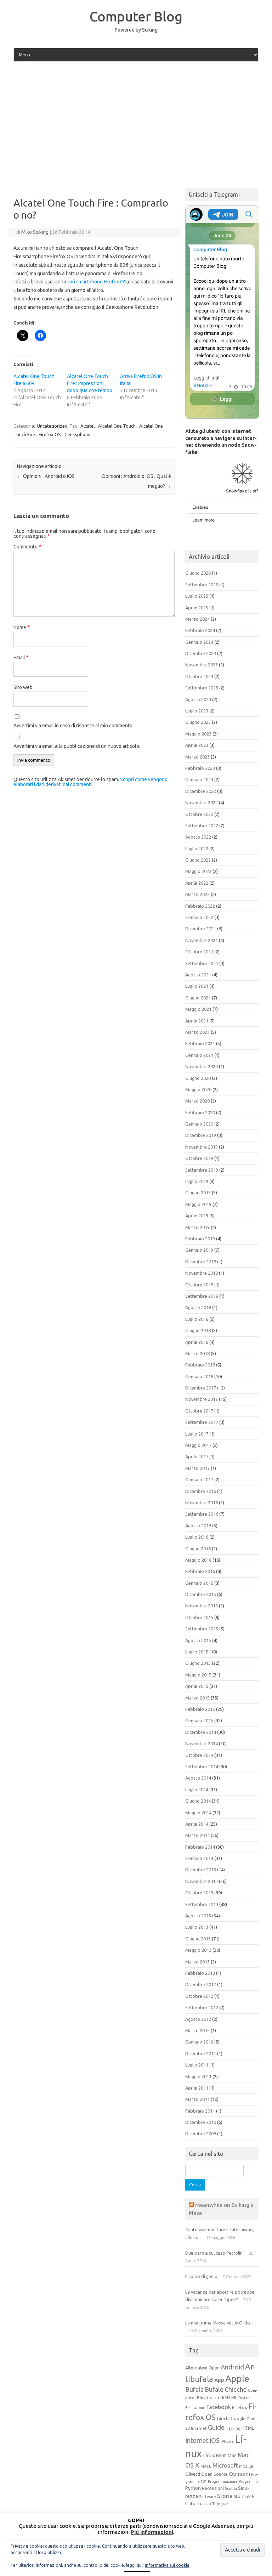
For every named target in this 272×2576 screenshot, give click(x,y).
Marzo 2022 (197, 894)
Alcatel (87, 426)
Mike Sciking (35, 232)
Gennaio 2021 (199, 1055)
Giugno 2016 (198, 1549)
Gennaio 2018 (199, 1376)
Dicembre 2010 (201, 2122)
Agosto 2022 (198, 837)
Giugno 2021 (198, 998)
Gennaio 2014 (199, 1858)
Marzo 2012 (197, 2030)
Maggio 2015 (198, 1675)
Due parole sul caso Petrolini (214, 2253)
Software (208, 2497)
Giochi (223, 2418)
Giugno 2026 (198, 573)
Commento (27, 547)
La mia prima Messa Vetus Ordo (218, 2323)
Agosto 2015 (198, 1640)
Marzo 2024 (197, 619)
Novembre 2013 (202, 1881)
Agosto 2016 (198, 1526)
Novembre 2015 (202, 1606)
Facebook (219, 2407)
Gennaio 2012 (199, 2042)
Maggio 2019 (198, 1204)
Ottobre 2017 (199, 1411)
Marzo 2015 (197, 1698)
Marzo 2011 (197, 2099)
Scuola (231, 2488)
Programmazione (223, 2481)
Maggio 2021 (198, 1009)
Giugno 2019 (198, 1193)
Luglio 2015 (197, 1652)
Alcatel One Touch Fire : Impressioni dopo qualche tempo (90, 383)
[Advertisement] (136, 121)
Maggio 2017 (198, 1445)
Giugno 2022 (198, 860)
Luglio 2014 (197, 1789)
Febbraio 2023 (200, 768)
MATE (206, 2466)
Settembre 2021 (202, 963)
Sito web (23, 687)
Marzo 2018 (197, 1353)
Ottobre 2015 (199, 1617)
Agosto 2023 (198, 699)
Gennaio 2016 (199, 1583)
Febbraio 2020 (200, 1112)
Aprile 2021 (197, 1021)
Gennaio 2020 (199, 1124)
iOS (215, 2440)
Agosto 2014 (198, 1778)
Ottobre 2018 (199, 1285)
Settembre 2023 (202, 688)
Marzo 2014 (197, 1835)
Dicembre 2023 (201, 653)
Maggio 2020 (198, 1089)
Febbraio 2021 (200, 1043)
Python (193, 2488)
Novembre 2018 (202, 1273)
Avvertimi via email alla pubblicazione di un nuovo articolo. (77, 746)
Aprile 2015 (197, 1686)
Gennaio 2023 (199, 779)
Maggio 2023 (198, 734)
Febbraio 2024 (200, 630)
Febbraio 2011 (200, 2111)
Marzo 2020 (197, 1101)
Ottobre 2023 (199, 676)
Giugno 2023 (198, 722)
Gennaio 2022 (199, 917)
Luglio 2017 (197, 1434)
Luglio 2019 (197, 1181)
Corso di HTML (222, 2397)
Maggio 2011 (198, 2076)
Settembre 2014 (202, 1766)
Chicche (236, 2389)
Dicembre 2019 (201, 1135)
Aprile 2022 (197, 883)
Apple (237, 2378)
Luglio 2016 (197, 1537)
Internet (197, 2440)
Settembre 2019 (202, 1170)
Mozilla (246, 2466)
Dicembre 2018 (201, 1262)
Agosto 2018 (198, 1307)
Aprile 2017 (197, 1456)
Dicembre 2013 (201, 1870)
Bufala (194, 2389)
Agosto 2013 (198, 1916)
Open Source (214, 2474)
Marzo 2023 (197, 757)
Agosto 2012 (198, 2019)
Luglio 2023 (197, 711)
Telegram (221, 2504)
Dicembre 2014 (201, 1732)
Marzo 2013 (197, 1962)
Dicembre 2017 (201, 1388)
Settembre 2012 (202, 2007)
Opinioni (239, 2474)
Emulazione (195, 2408)
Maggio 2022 (198, 871)
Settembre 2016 (202, 1514)
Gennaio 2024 (199, 642)
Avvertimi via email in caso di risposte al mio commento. (73, 726)
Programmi (248, 2481)
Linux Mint (215, 2456)
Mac (232, 2456)
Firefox (240, 2407)
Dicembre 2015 (201, 1594)
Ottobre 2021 (199, 952)
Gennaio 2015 (199, 1720)
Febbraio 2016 (200, 1571)
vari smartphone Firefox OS (97, 282)
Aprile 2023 (197, 745)
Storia (225, 2496)
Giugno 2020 (198, 1078)
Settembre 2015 (202, 1629)
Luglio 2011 (197, 2065)
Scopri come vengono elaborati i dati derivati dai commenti (90, 782)
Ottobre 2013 (199, 1893)
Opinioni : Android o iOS (46, 476)
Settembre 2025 (202, 585)
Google (238, 2418)
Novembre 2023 (202, 665)
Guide (216, 2427)
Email (21, 658)
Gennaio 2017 (199, 1479)
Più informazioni (152, 2532)
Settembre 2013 (202, 1904)
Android (232, 2367)
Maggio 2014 (198, 1813)
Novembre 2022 (202, 802)
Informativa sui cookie (167, 2565)
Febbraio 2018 (200, 1365)
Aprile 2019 (197, 1216)
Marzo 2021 (197, 1032)
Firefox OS (50, 434)
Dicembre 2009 (201, 2133)
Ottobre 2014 (199, 1755)
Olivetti (193, 2474)
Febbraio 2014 (200, 1847)
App (219, 2380)
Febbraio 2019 (200, 1239)
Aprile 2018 (197, 1342)
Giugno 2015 (198, 1663)
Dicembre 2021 (201, 929)
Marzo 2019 (197, 1227)
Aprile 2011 (197, 2088)
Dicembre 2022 (201, 791)
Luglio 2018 (197, 1319)
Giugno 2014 (198, 1801)
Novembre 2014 (202, 1743)
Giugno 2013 (198, 1939)
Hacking (233, 2428)
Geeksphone (77, 434)
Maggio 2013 (198, 1950)
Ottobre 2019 (199, 1158)
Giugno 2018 (198, 1330)
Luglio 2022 (197, 849)
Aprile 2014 (197, 1824)
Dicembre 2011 (201, 2053)
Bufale (214, 2389)
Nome (22, 627)
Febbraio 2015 (200, 1709)
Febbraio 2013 (200, 1973)
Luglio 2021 (197, 986)
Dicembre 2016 (201, 1491)
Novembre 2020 (202, 1066)
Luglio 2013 (197, 1927)
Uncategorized (52, 426)
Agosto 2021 (198, 975)
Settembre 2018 (202, 1296)
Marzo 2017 (197, 1468)
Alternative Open (202, 2368)
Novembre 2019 (202, 1147)
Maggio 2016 (198, 1560)
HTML (248, 2428)
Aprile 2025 (197, 608)
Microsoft (225, 2465)
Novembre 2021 (202, 940)
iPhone (227, 2441)
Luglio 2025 (197, 596)
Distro (244, 2398)
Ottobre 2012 (199, 1996)
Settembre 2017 (202, 1422)
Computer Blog (136, 16)
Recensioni (213, 2488)
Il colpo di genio (201, 2276)
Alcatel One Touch (117, 426)
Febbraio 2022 (200, 906)
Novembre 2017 (202, 1399)
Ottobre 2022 (199, 814)
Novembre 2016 (202, 1503)
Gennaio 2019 (199, 1250)
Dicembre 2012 (201, 1984)
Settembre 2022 (202, 825)
